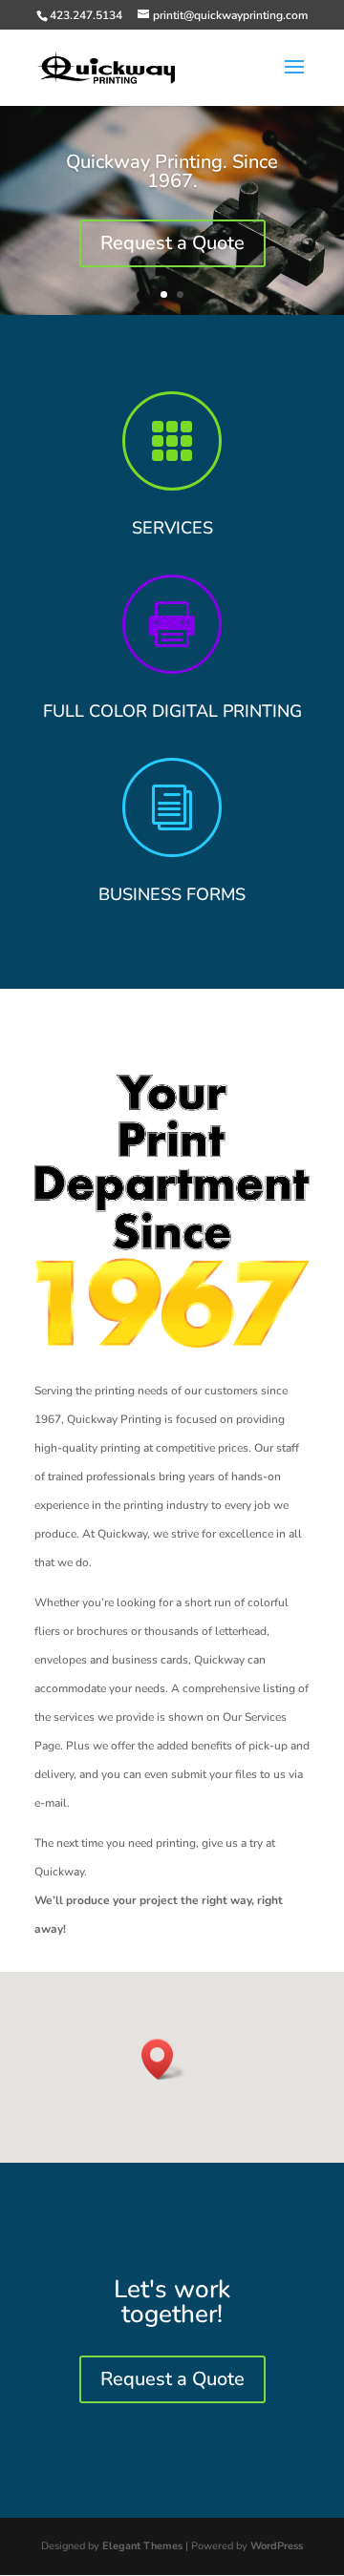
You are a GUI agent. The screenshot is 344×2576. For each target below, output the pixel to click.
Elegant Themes (142, 2546)
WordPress (277, 2546)
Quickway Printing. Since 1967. (172, 171)
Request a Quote (172, 243)
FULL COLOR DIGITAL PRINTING (172, 711)
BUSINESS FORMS (172, 894)
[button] (163, 2059)
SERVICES (172, 528)
